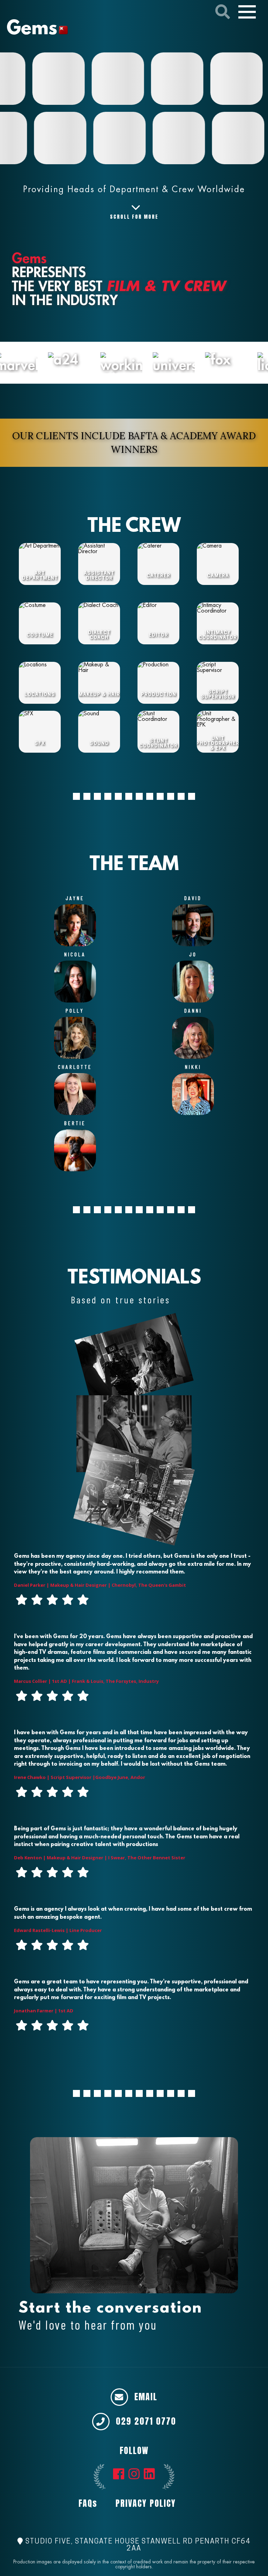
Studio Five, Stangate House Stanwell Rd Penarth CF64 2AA (137, 2545)
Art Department (40, 576)
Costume (40, 635)
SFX (40, 744)
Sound (99, 744)
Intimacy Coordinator (218, 635)
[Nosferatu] (109, 138)
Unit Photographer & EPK (218, 744)
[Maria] (228, 138)
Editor (158, 635)
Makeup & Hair (99, 695)
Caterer (158, 576)
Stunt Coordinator (158, 744)
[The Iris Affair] (247, 79)
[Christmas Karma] (69, 79)
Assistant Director (99, 576)
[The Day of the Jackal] (169, 138)
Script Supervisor (218, 695)
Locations (40, 695)
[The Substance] (50, 138)
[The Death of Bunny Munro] (128, 79)
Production (159, 695)
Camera (218, 576)
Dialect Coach (99, 635)
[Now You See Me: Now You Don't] (187, 79)
